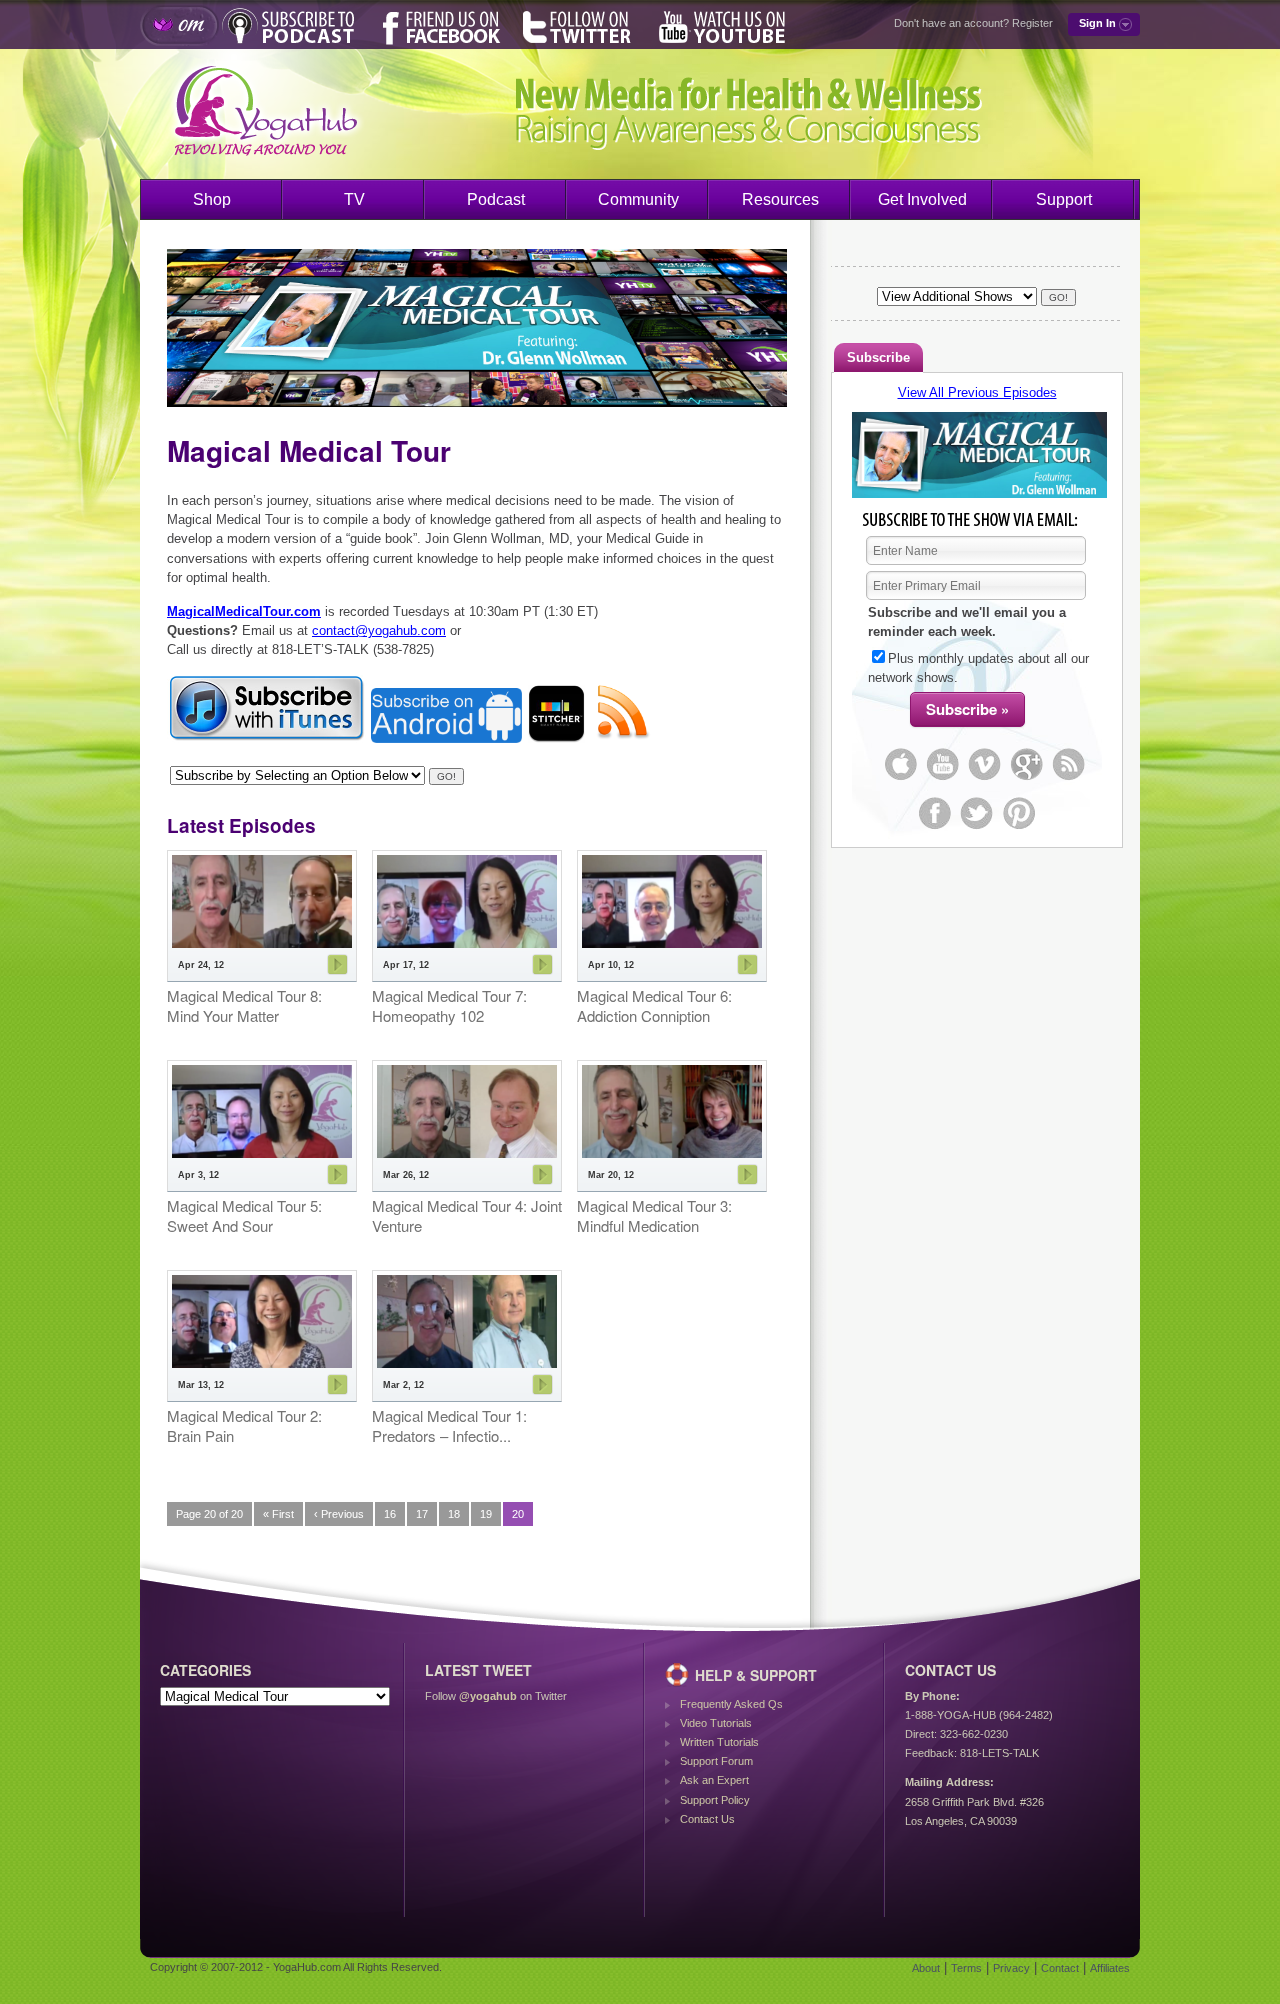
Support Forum (716, 1761)
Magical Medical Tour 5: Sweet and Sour (244, 1215)
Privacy (1011, 1968)
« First (278, 1514)
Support (1064, 199)
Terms (966, 1968)
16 (390, 1514)
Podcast (496, 199)
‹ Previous (339, 1514)
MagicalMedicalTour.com (244, 611)
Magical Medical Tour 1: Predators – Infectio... (449, 1425)
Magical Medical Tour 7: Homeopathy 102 (449, 1005)
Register (1032, 23)
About (926, 1968)
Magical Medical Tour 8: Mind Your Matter (244, 1005)
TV (354, 199)
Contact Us (707, 1819)
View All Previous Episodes (977, 392)
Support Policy (715, 1800)
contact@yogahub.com (379, 630)
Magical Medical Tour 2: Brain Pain (244, 1425)
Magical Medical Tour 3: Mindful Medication (654, 1215)
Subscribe (878, 357)
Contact (1060, 1968)
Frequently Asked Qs (731, 1704)
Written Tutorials (719, 1742)
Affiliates (1110, 1968)
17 (422, 1514)
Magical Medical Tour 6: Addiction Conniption (654, 1005)
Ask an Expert (714, 1780)
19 (486, 1514)
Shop (212, 199)
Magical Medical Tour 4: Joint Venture (467, 1215)
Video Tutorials (716, 1723)
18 (454, 1514)
